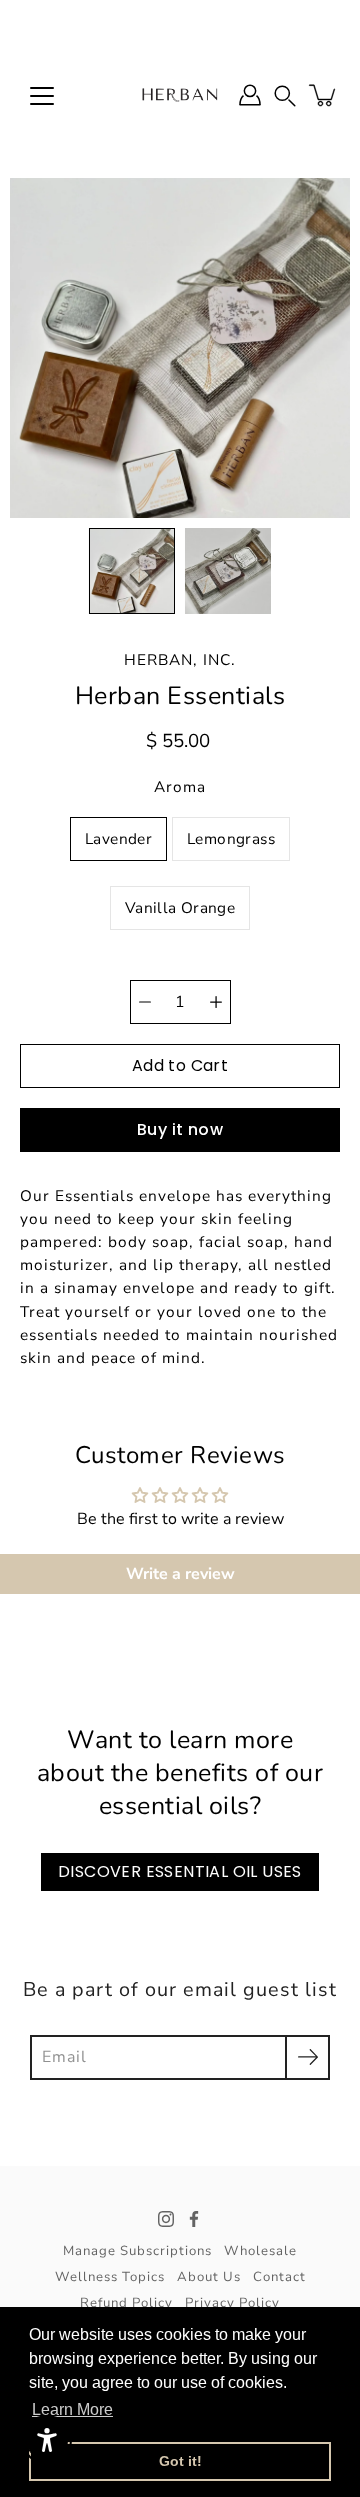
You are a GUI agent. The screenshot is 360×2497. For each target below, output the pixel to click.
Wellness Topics (110, 2277)
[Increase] (216, 1002)
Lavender (118, 838)
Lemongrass (231, 838)
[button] (285, 95)
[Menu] (42, 96)
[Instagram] (166, 2219)
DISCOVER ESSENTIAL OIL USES (180, 1871)
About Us (209, 2277)
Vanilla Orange (180, 907)
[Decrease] (145, 1002)
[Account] (250, 95)
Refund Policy (126, 2303)
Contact (279, 2277)
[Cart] (324, 95)
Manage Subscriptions (137, 2251)
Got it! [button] (180, 2461)
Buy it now (180, 1129)
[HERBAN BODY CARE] (180, 95)
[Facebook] (194, 2219)
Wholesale (260, 2251)
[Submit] (307, 2057)
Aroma (180, 786)
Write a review (180, 1574)
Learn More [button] (72, 2409)
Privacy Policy (232, 2303)
